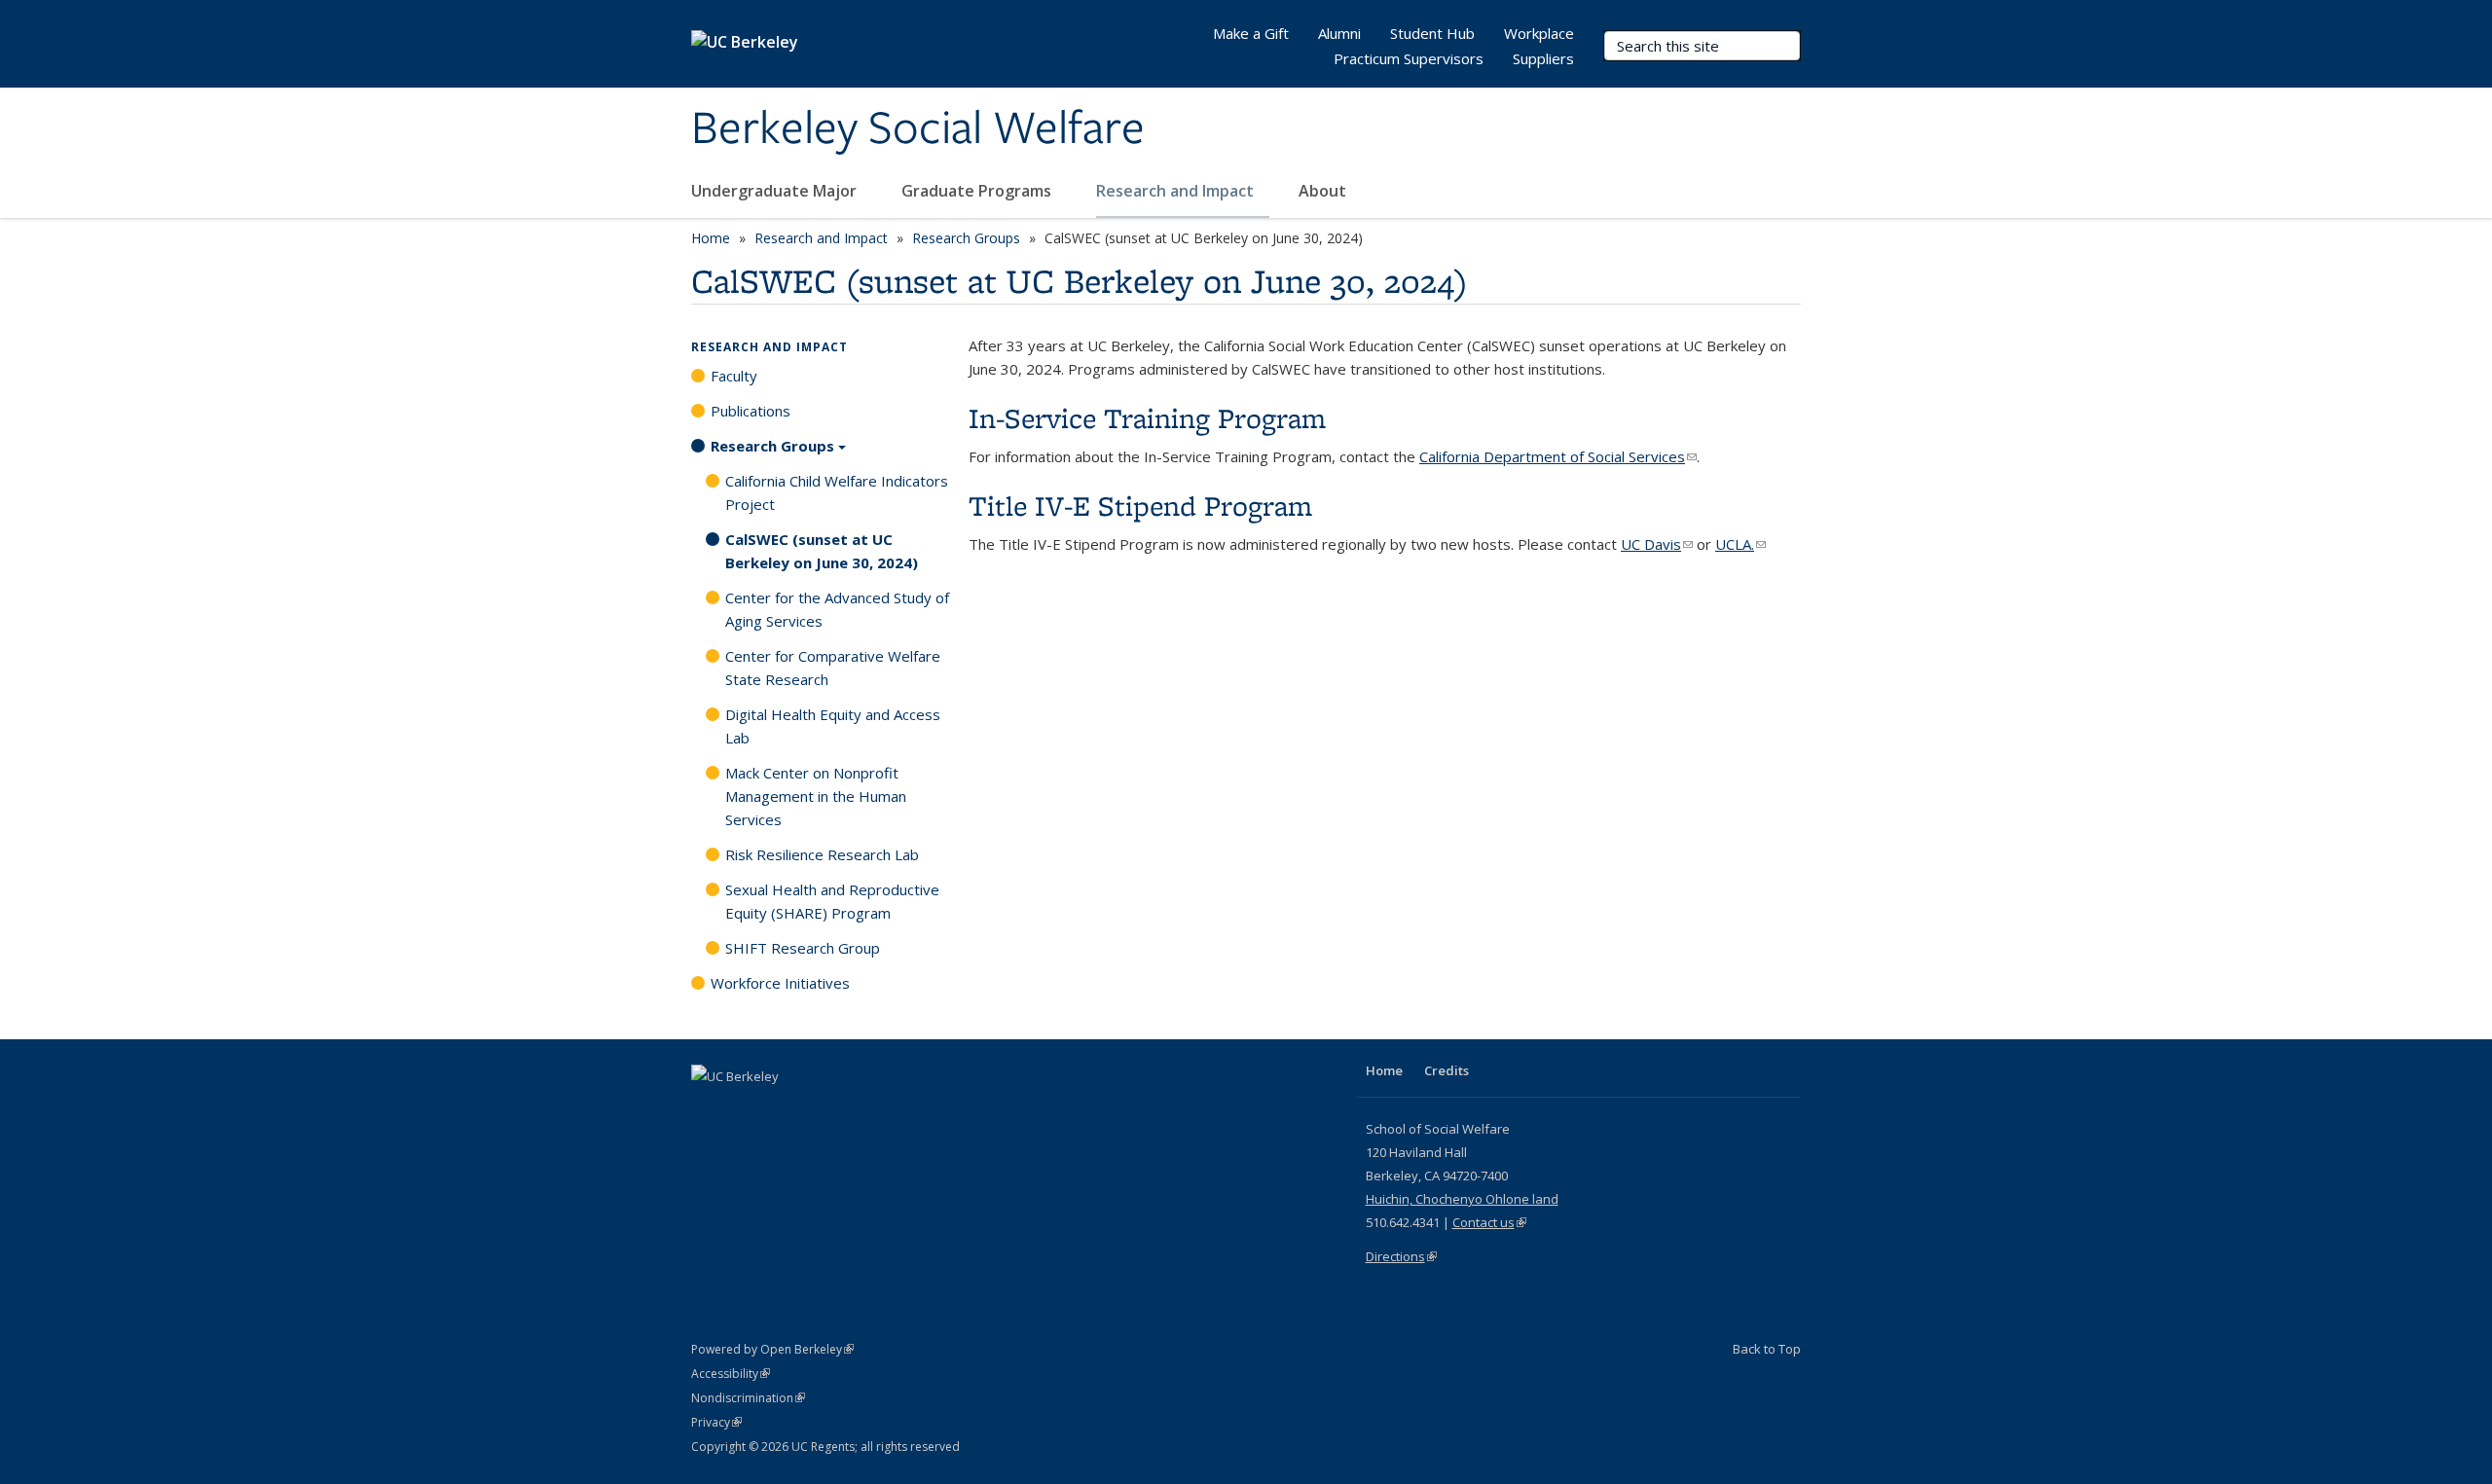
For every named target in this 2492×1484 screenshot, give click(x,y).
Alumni (1339, 33)
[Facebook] (709, 1109)
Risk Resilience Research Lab (822, 854)
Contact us (1489, 1222)
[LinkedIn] (747, 1109)
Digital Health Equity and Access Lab (833, 726)
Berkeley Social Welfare (918, 129)
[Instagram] (823, 1109)
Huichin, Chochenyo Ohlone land (1462, 1199)
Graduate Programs (978, 191)
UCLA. (1741, 544)
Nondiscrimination (748, 1398)
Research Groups (966, 238)
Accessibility (731, 1374)
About (1324, 191)
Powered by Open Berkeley (772, 1349)
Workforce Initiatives (780, 983)
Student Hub (1432, 33)
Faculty (734, 376)
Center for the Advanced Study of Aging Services (837, 609)
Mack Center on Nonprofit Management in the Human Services (816, 796)
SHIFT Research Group (803, 948)
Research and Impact (1177, 191)
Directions (1401, 1256)
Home (711, 238)
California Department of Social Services (1558, 456)
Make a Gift (1251, 33)
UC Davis (1657, 544)
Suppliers (1543, 58)
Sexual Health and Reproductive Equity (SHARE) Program (832, 901)
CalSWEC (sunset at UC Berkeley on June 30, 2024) (822, 551)
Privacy (716, 1422)
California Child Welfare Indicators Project (837, 492)
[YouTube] (785, 1109)
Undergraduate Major (776, 191)
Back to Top (1767, 1349)
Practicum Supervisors (1409, 58)
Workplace (1539, 33)
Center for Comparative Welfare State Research (833, 668)
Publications (751, 411)
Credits (1447, 1070)
